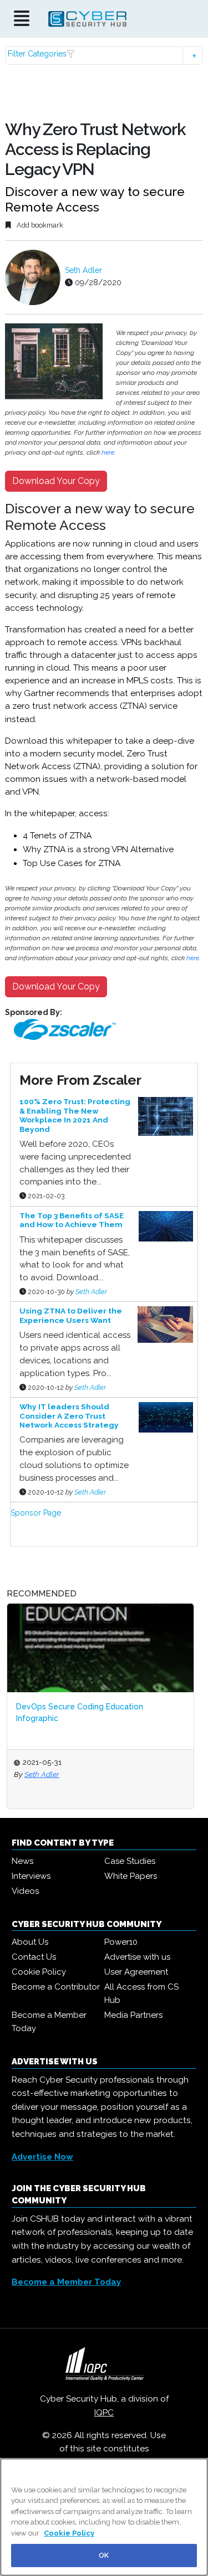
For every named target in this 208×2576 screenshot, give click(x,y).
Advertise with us (137, 1957)
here (108, 452)
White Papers (131, 1876)
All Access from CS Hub (141, 1993)
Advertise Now (42, 2157)
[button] (104, 56)
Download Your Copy (56, 481)
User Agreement (136, 1972)
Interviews (31, 1876)
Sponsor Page (36, 1513)
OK (104, 2555)
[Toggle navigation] (22, 19)
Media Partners (133, 2015)
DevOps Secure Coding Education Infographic (80, 1712)
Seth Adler (83, 270)
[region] (104, 2517)
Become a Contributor (56, 1987)
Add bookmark (39, 225)
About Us (30, 1942)
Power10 (121, 1942)
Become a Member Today (49, 2022)
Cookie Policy (39, 1972)
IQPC (104, 2413)
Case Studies (130, 1861)
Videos (25, 1891)
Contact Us (34, 1957)
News (22, 1861)
